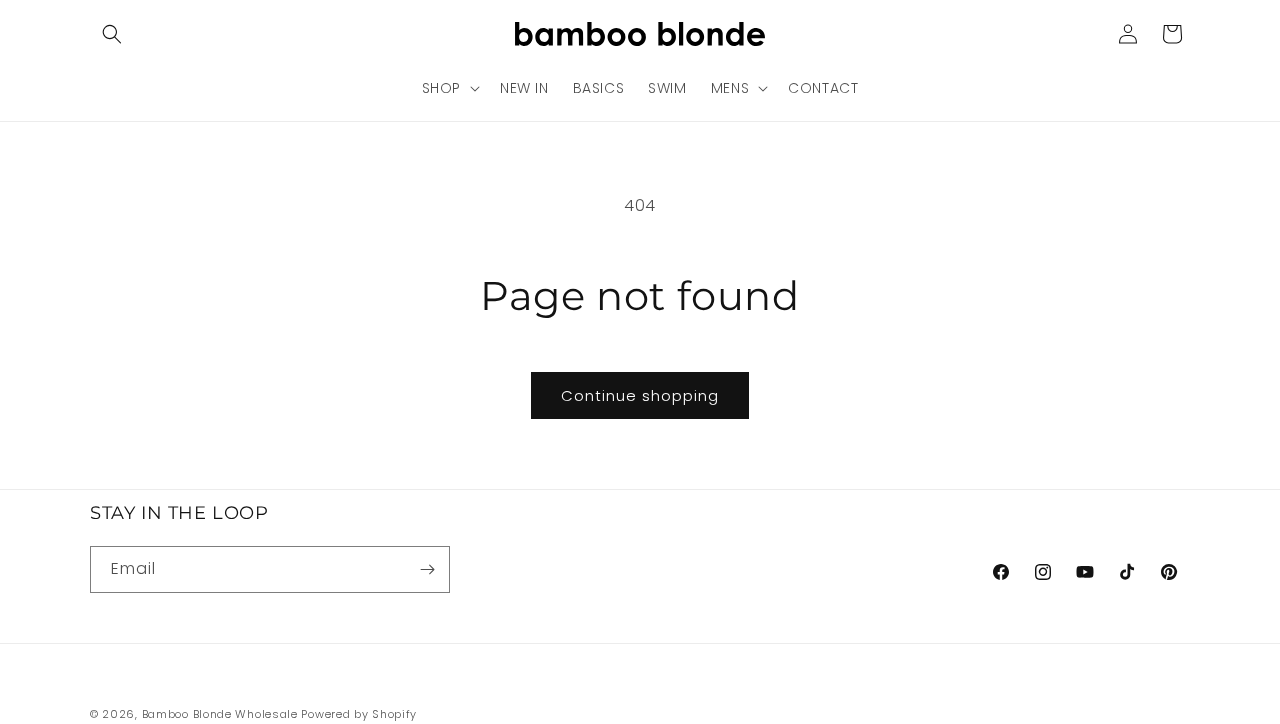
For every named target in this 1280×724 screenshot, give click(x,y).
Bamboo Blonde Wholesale (220, 714)
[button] (112, 34)
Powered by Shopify (359, 714)
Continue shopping (640, 395)
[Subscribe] (427, 569)
